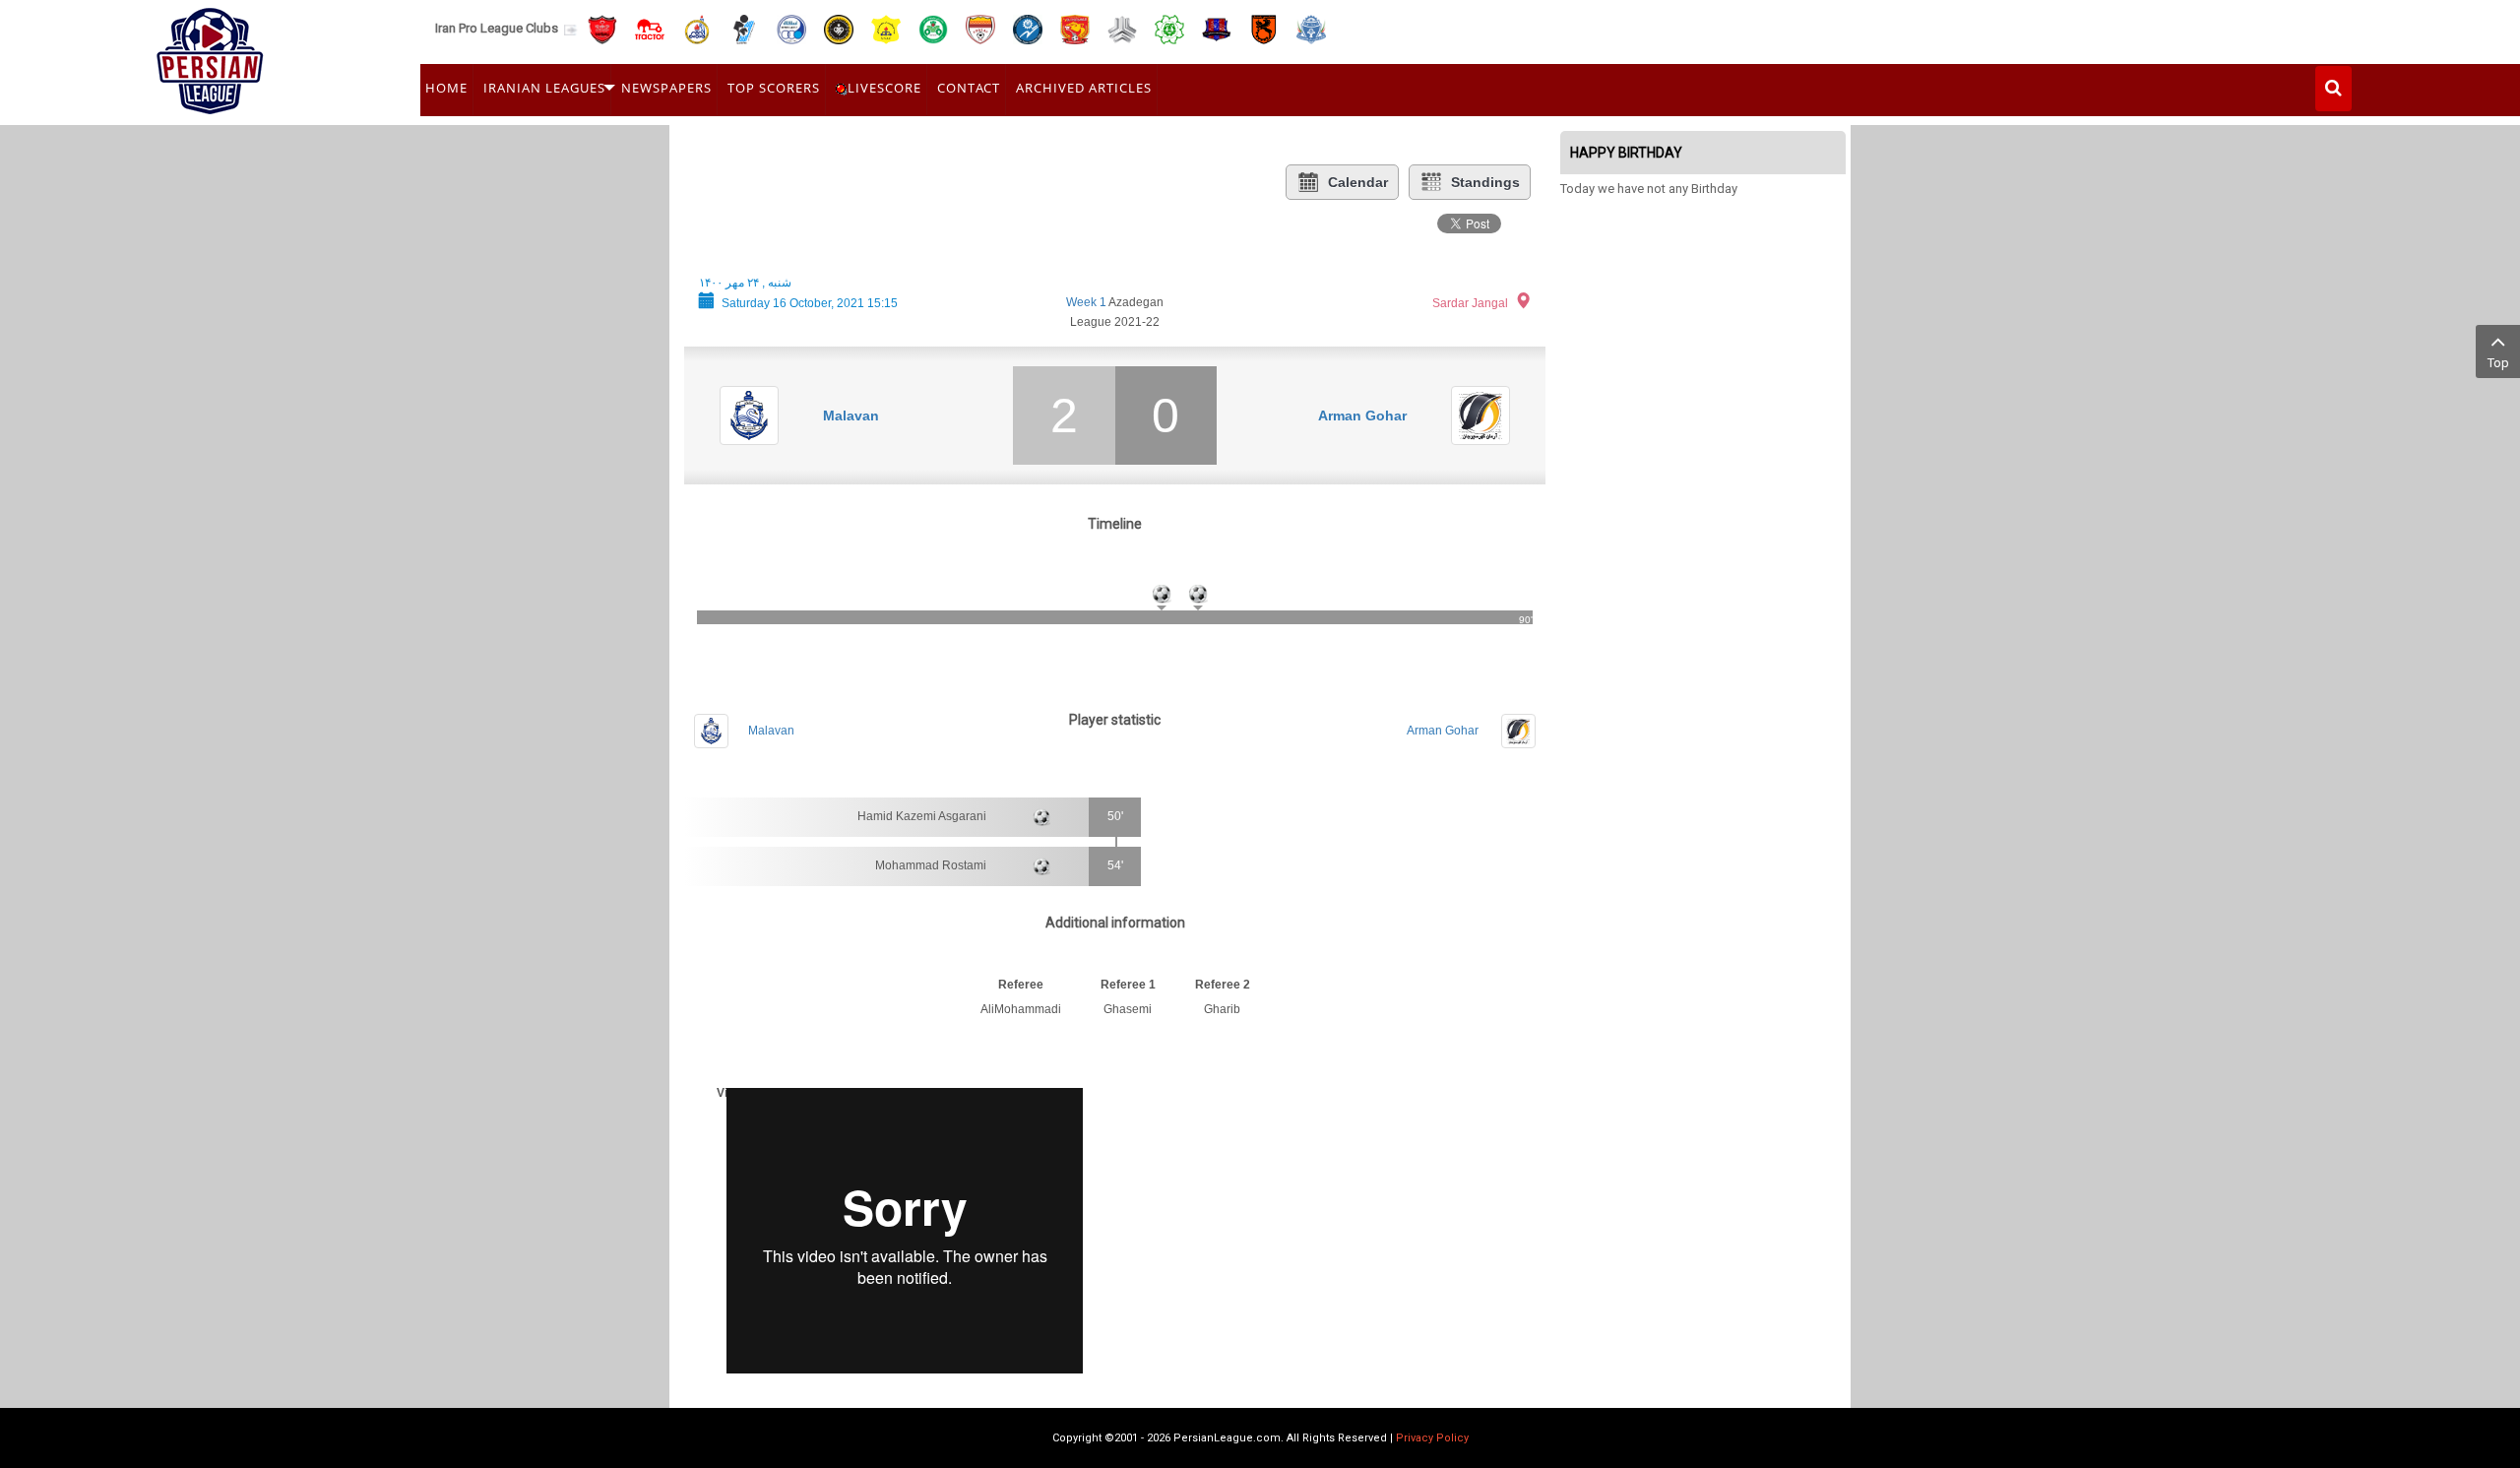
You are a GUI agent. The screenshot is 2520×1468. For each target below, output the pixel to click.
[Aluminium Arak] (1311, 28)
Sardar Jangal (1470, 303)
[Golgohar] (1028, 28)
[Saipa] (1122, 29)
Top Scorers (774, 88)
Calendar (1358, 182)
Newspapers (666, 88)
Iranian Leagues (544, 88)
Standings (1485, 182)
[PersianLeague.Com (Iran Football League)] (210, 56)
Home (446, 88)
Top (2498, 363)
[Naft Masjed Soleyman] (697, 28)
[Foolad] (980, 28)
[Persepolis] (602, 28)
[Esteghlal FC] (791, 28)
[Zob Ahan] (933, 28)
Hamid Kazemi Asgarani (922, 816)
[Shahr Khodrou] (1075, 28)
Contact (969, 88)
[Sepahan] (839, 28)
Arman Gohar (1362, 415)
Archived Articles (1084, 88)
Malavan (851, 415)
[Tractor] (650, 28)
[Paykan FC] (744, 28)
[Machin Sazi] (1169, 28)
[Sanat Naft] (886, 28)
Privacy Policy (1432, 1438)
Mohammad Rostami (931, 865)
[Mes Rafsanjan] (1264, 28)
